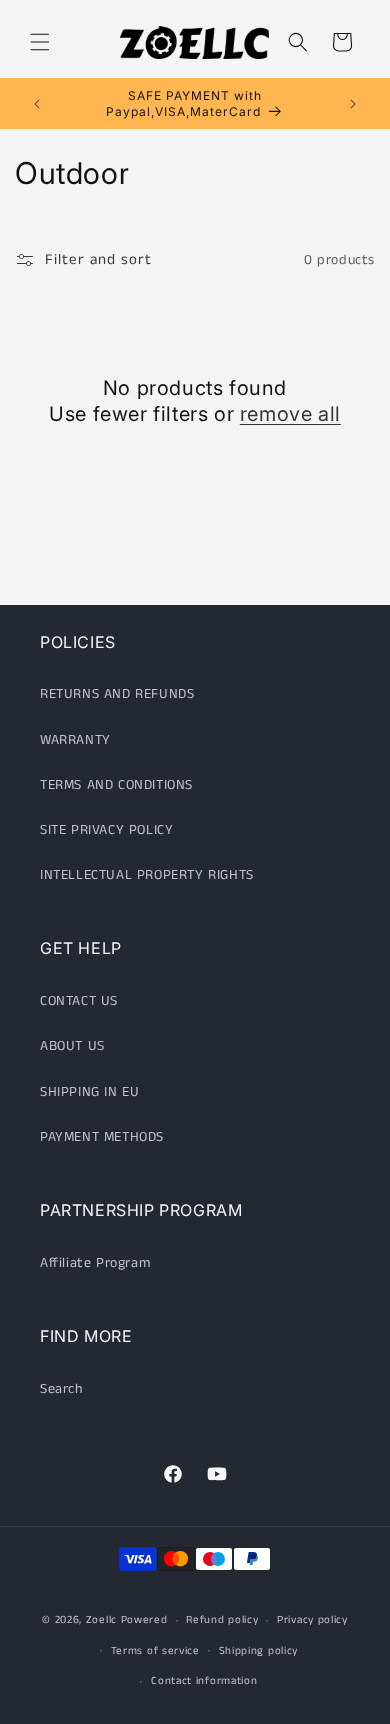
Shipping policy (259, 1651)
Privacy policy (312, 1620)
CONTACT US (79, 1001)
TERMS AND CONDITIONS (116, 785)
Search (61, 1389)
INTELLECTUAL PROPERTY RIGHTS (147, 875)
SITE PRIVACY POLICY (106, 830)
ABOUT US (72, 1046)
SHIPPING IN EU (89, 1092)
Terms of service (155, 1651)
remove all (290, 414)
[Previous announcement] (37, 104)
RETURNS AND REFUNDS (117, 694)
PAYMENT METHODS (102, 1137)
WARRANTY (75, 740)
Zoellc (101, 1620)
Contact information (204, 1681)
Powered (144, 1620)
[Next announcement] (353, 104)
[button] (40, 42)
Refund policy (222, 1620)
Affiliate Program (95, 1263)
